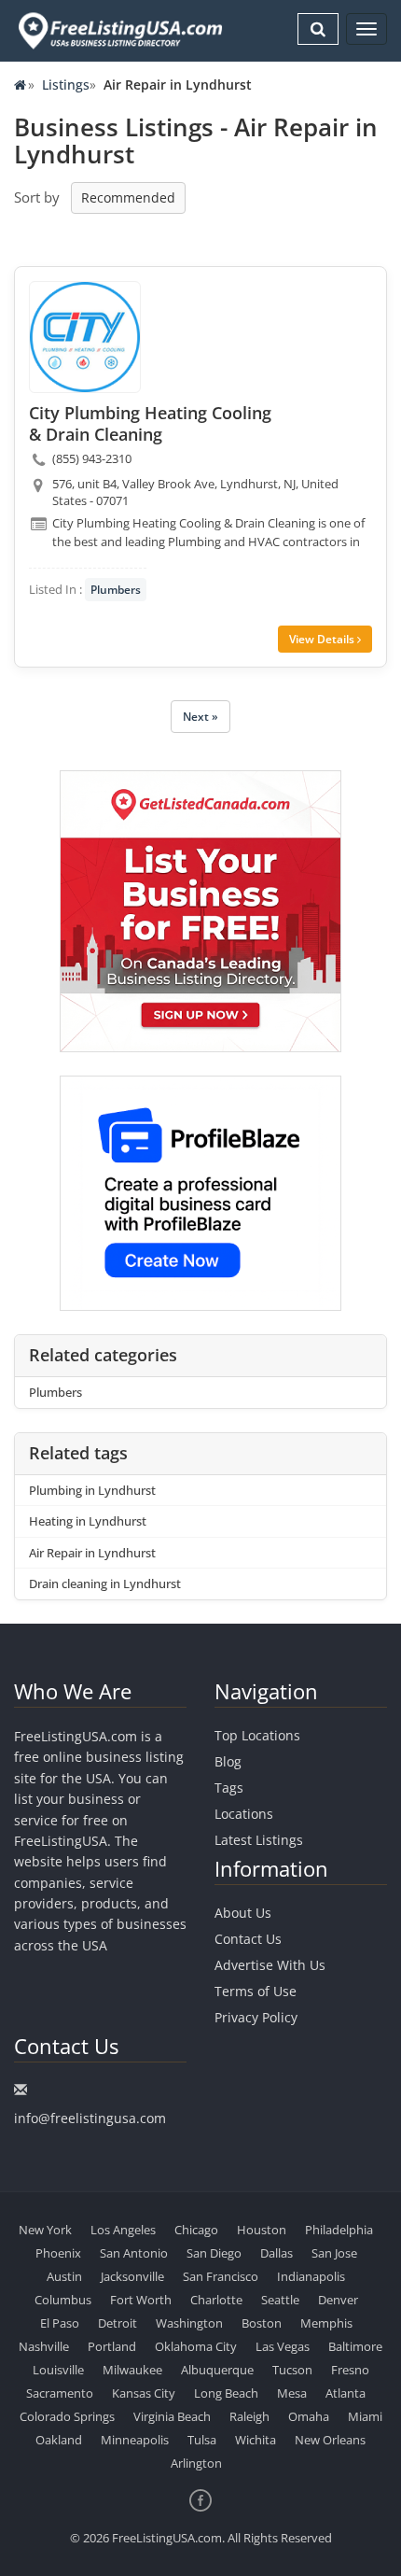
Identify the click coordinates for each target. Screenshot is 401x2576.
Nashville (44, 2346)
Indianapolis (311, 2276)
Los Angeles (123, 2230)
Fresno (350, 2370)
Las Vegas (283, 2346)
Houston (262, 2230)
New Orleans (330, 2440)
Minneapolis (135, 2440)
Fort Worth (141, 2300)
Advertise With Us (270, 1965)
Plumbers (116, 590)
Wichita (256, 2440)
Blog (228, 1761)
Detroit (118, 2323)
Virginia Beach (172, 2416)
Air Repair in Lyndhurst (92, 1553)
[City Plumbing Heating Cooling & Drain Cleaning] (85, 337)
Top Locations (257, 1735)
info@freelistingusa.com (90, 2118)
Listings (66, 84)
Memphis (326, 2323)
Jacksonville (132, 2276)
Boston (262, 2323)
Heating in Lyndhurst (88, 1521)
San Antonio (134, 2253)
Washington (189, 2323)
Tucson (292, 2370)
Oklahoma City (196, 2346)
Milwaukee (132, 2370)
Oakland (59, 2440)
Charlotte (216, 2300)
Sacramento (60, 2393)
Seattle (280, 2300)
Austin (64, 2276)
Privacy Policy (256, 2017)
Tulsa (202, 2440)
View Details (323, 639)
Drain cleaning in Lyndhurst (105, 1584)
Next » (200, 717)
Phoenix (58, 2253)
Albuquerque (217, 2370)
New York (45, 2230)
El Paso (60, 2323)
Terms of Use (256, 1991)
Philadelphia (339, 2230)
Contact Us (248, 1939)
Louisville (58, 2370)
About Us (243, 1913)
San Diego (214, 2253)
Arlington (196, 2463)
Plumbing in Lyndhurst (92, 1490)
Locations (244, 1814)
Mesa (292, 2393)
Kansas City (144, 2393)
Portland (112, 2346)
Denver (338, 2300)
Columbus (63, 2300)
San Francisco (221, 2276)
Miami (365, 2416)
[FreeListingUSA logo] (118, 30)
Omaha (309, 2416)
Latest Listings (259, 1840)
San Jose (334, 2253)
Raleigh (249, 2416)
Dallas (277, 2253)
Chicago (196, 2230)
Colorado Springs (67, 2416)
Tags (229, 1788)
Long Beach (226, 2393)
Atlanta (346, 2393)
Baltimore (355, 2346)
